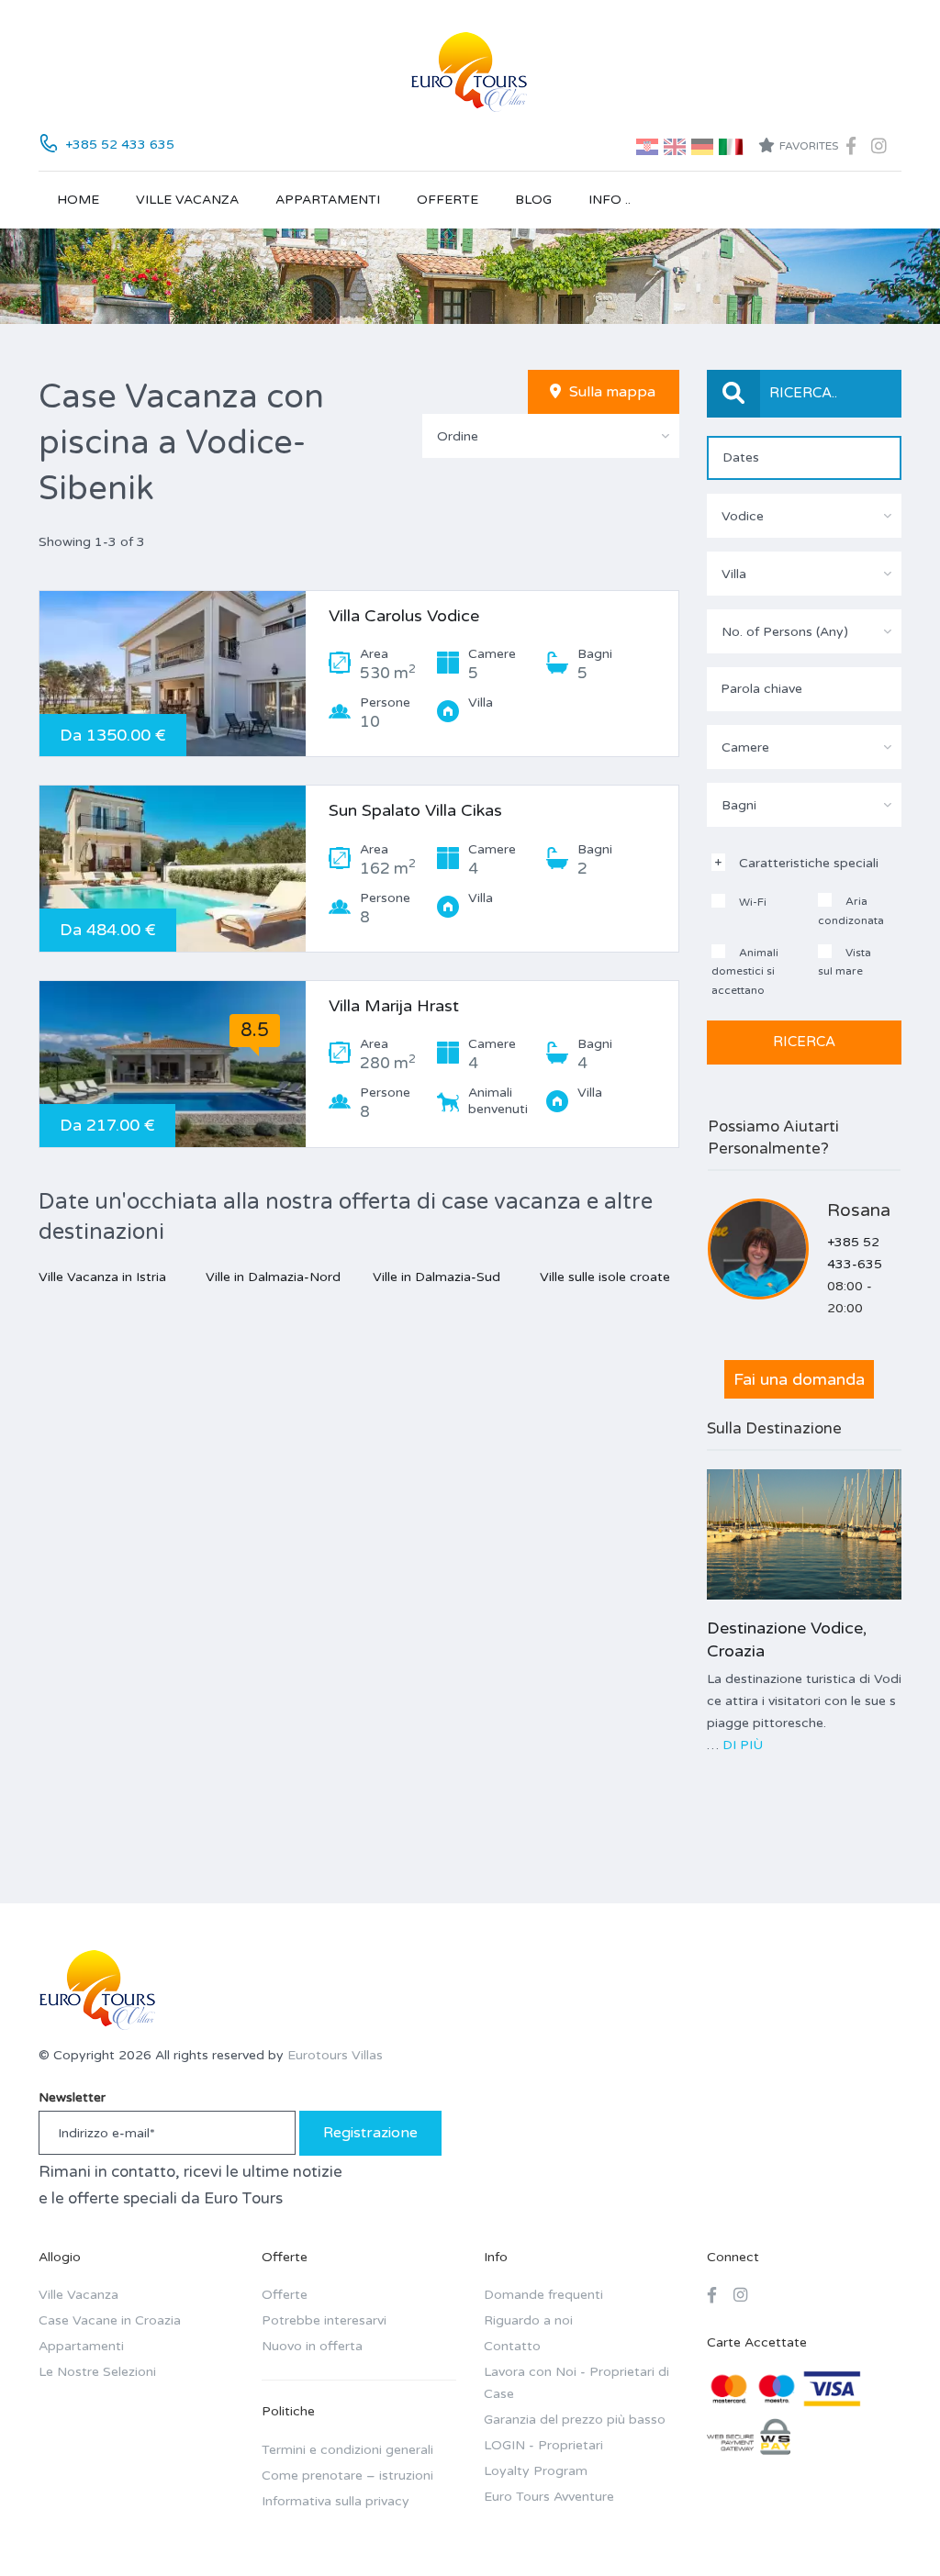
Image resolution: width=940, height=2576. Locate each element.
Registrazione (370, 2133)
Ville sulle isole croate (605, 1277)
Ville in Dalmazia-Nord (273, 1277)
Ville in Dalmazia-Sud (436, 1277)
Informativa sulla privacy (336, 2501)
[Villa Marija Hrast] (173, 1064)
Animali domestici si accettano (745, 971)
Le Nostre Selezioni (97, 2372)
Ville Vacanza (187, 200)
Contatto (512, 2346)
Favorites (809, 146)
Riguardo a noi (528, 2320)
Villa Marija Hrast (394, 1006)
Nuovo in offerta (312, 2346)
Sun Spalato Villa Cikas (415, 810)
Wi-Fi (751, 902)
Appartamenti (328, 200)
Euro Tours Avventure (549, 2497)
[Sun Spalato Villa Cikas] (173, 869)
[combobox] (551, 436)
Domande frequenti (543, 2295)
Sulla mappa (610, 392)
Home (78, 200)
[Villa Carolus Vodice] (173, 674)
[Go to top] (890, 2526)
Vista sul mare (845, 962)
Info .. (610, 200)
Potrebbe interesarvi (324, 2320)
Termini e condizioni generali (347, 2450)
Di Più (743, 1745)
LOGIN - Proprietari (543, 2445)
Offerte (448, 200)
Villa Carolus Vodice (404, 616)
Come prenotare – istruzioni (347, 2476)
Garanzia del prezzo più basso (575, 2420)
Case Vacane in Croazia (110, 2320)
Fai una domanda (799, 1379)
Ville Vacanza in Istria (102, 1277)
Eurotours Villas (335, 2055)
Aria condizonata (851, 911)
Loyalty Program (536, 2471)
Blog (533, 200)
